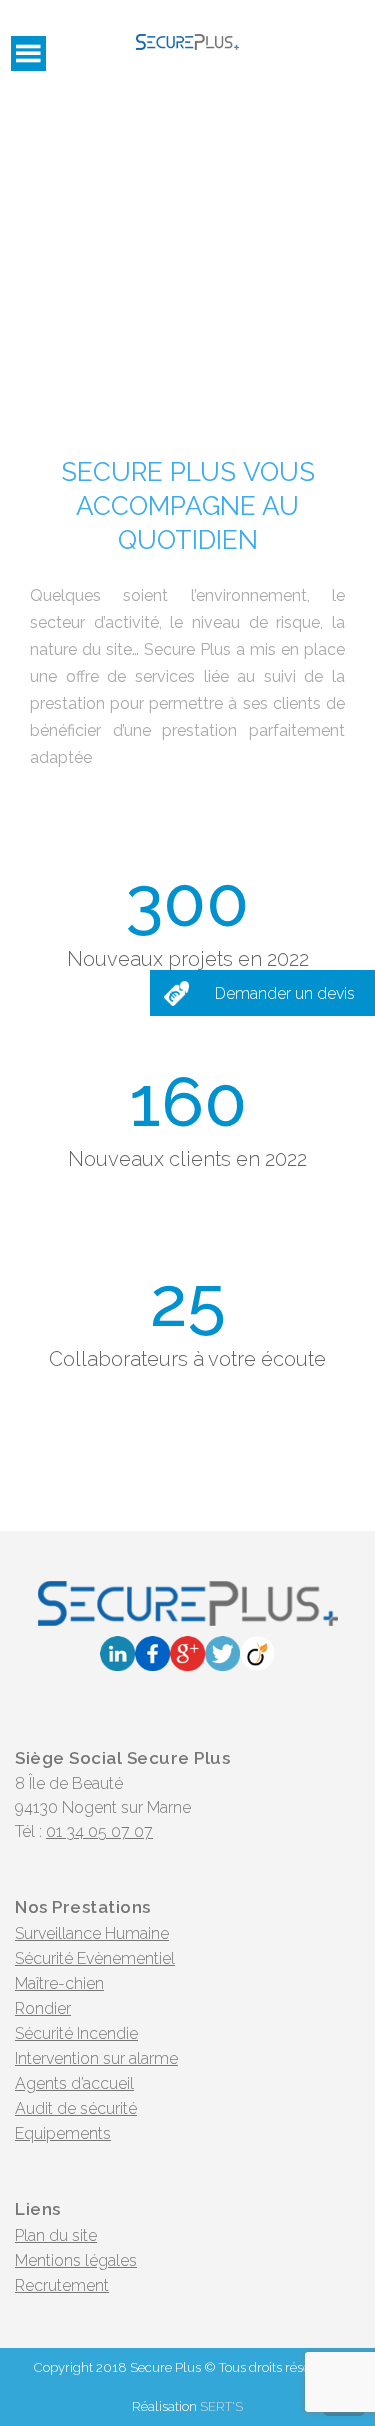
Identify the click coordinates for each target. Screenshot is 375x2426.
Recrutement (62, 2285)
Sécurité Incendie (76, 2033)
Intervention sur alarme (96, 2058)
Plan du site (56, 2235)
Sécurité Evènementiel (95, 1958)
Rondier (43, 2008)
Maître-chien (59, 1983)
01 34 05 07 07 (99, 1831)
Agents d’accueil (74, 2083)
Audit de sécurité (76, 2108)
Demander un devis (285, 993)
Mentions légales (76, 2260)
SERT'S (221, 2406)
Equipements (63, 2133)
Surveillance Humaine (92, 1933)
